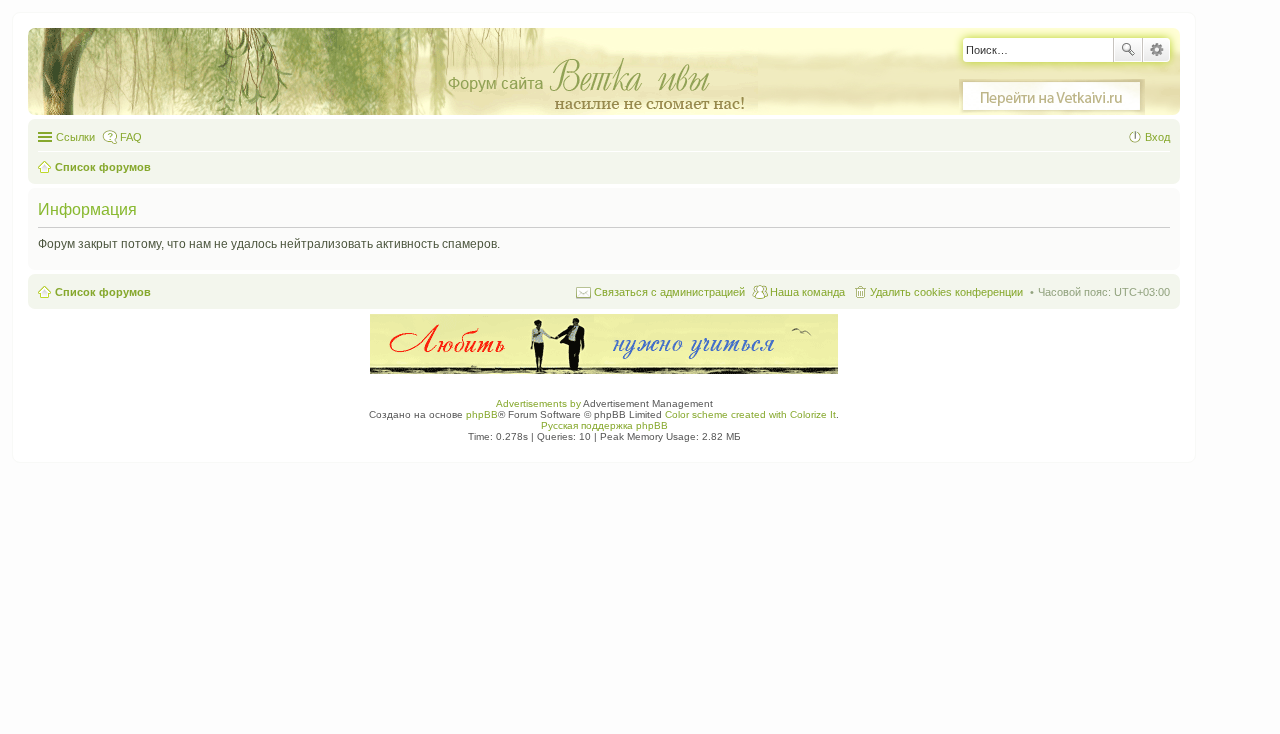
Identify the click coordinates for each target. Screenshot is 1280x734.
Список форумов (103, 292)
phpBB (482, 414)
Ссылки (75, 137)
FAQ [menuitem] (131, 137)
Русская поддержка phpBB (604, 425)
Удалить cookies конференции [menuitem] (946, 292)
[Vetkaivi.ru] (1052, 97)
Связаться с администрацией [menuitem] (669, 292)
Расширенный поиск (1156, 50)
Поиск (1128, 50)
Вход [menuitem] (1157, 137)
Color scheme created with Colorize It (750, 414)
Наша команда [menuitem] (807, 292)
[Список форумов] (403, 72)
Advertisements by (538, 403)
